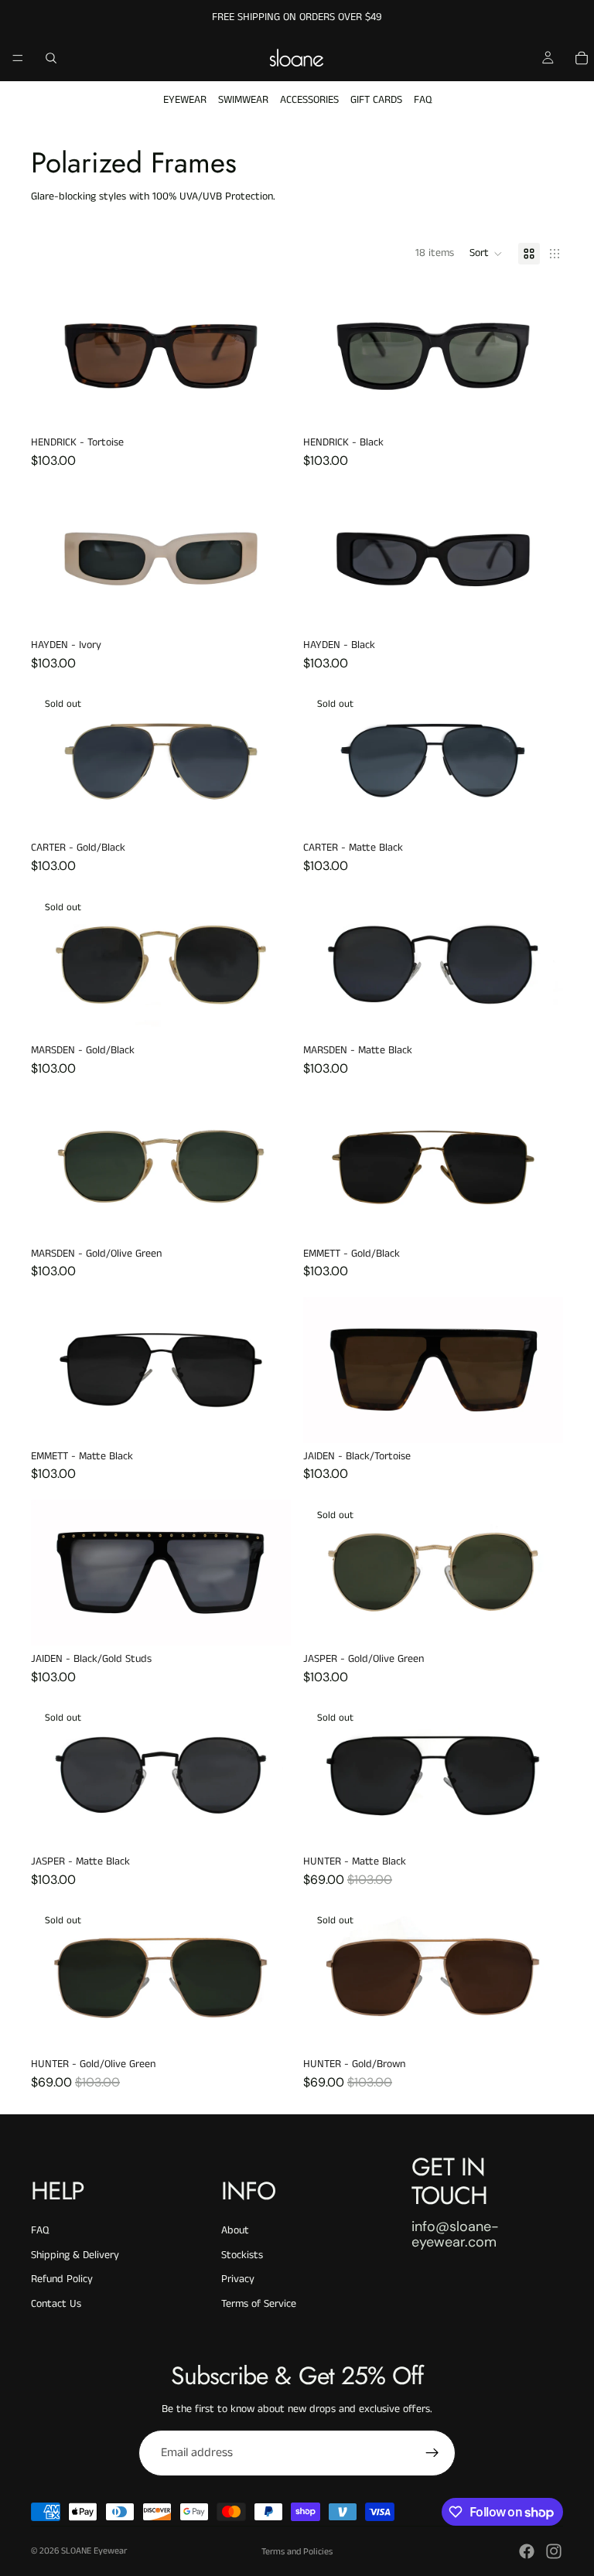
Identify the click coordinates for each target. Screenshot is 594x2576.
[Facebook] (527, 2551)
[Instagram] (554, 2551)
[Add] (267, 405)
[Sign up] (432, 2453)
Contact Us (56, 2304)
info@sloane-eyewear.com (455, 2234)
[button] (486, 254)
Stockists (242, 2255)
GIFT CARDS (376, 100)
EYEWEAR (185, 100)
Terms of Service (259, 2304)
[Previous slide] (326, 356)
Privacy (238, 2279)
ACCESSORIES (309, 100)
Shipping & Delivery (75, 2255)
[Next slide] (540, 356)
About (235, 2230)
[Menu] (18, 58)
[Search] (51, 58)
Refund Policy (62, 2279)
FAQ (423, 100)
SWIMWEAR (243, 100)
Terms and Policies (297, 2552)
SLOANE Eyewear (94, 2551)
